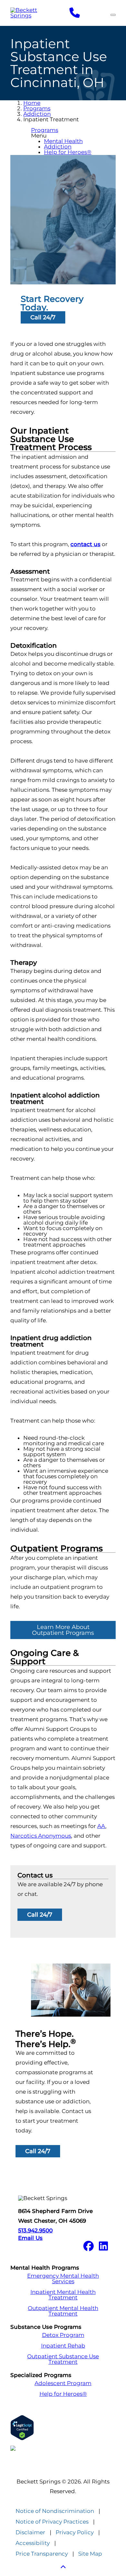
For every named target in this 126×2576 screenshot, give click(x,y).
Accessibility (33, 2543)
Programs (37, 108)
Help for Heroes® (68, 152)
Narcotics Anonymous (41, 1836)
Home (32, 103)
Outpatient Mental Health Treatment (63, 2311)
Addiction (37, 114)
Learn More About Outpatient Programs (63, 1630)
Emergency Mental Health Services (63, 2279)
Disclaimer (30, 2532)
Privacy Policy (75, 2532)
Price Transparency (42, 2554)
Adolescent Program (63, 2383)
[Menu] (113, 15)
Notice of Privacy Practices (52, 2522)
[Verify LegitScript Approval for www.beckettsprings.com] (63, 2428)
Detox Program (63, 2335)
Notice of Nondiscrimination (55, 2511)
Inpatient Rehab (63, 2346)
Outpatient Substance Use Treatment (63, 2359)
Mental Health (63, 141)
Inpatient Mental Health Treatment (63, 2295)
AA (101, 1826)
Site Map (90, 2554)
